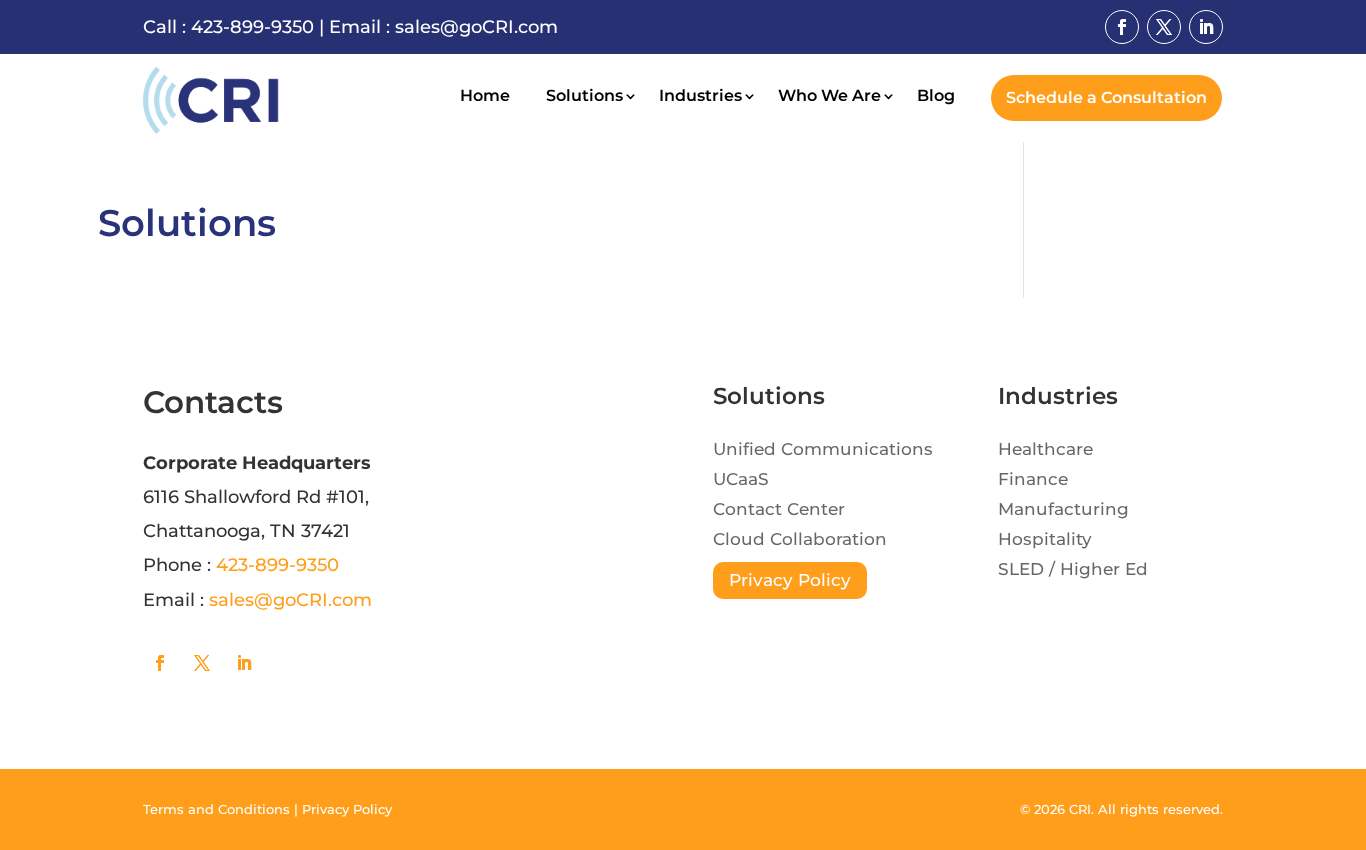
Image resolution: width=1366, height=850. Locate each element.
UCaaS (741, 480)
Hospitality (1045, 540)
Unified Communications (823, 450)
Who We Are (829, 97)
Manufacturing (1063, 510)
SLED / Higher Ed (1073, 570)
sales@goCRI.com (476, 27)
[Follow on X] (1164, 27)
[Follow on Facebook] (1122, 27)
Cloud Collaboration (800, 540)
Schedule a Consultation (1106, 97)
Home (485, 97)
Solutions (584, 97)
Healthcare (1045, 450)
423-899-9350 (252, 27)
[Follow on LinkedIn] (1206, 27)
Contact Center (779, 510)
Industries (700, 97)
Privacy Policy (790, 580)
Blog (936, 97)
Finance (1033, 480)
